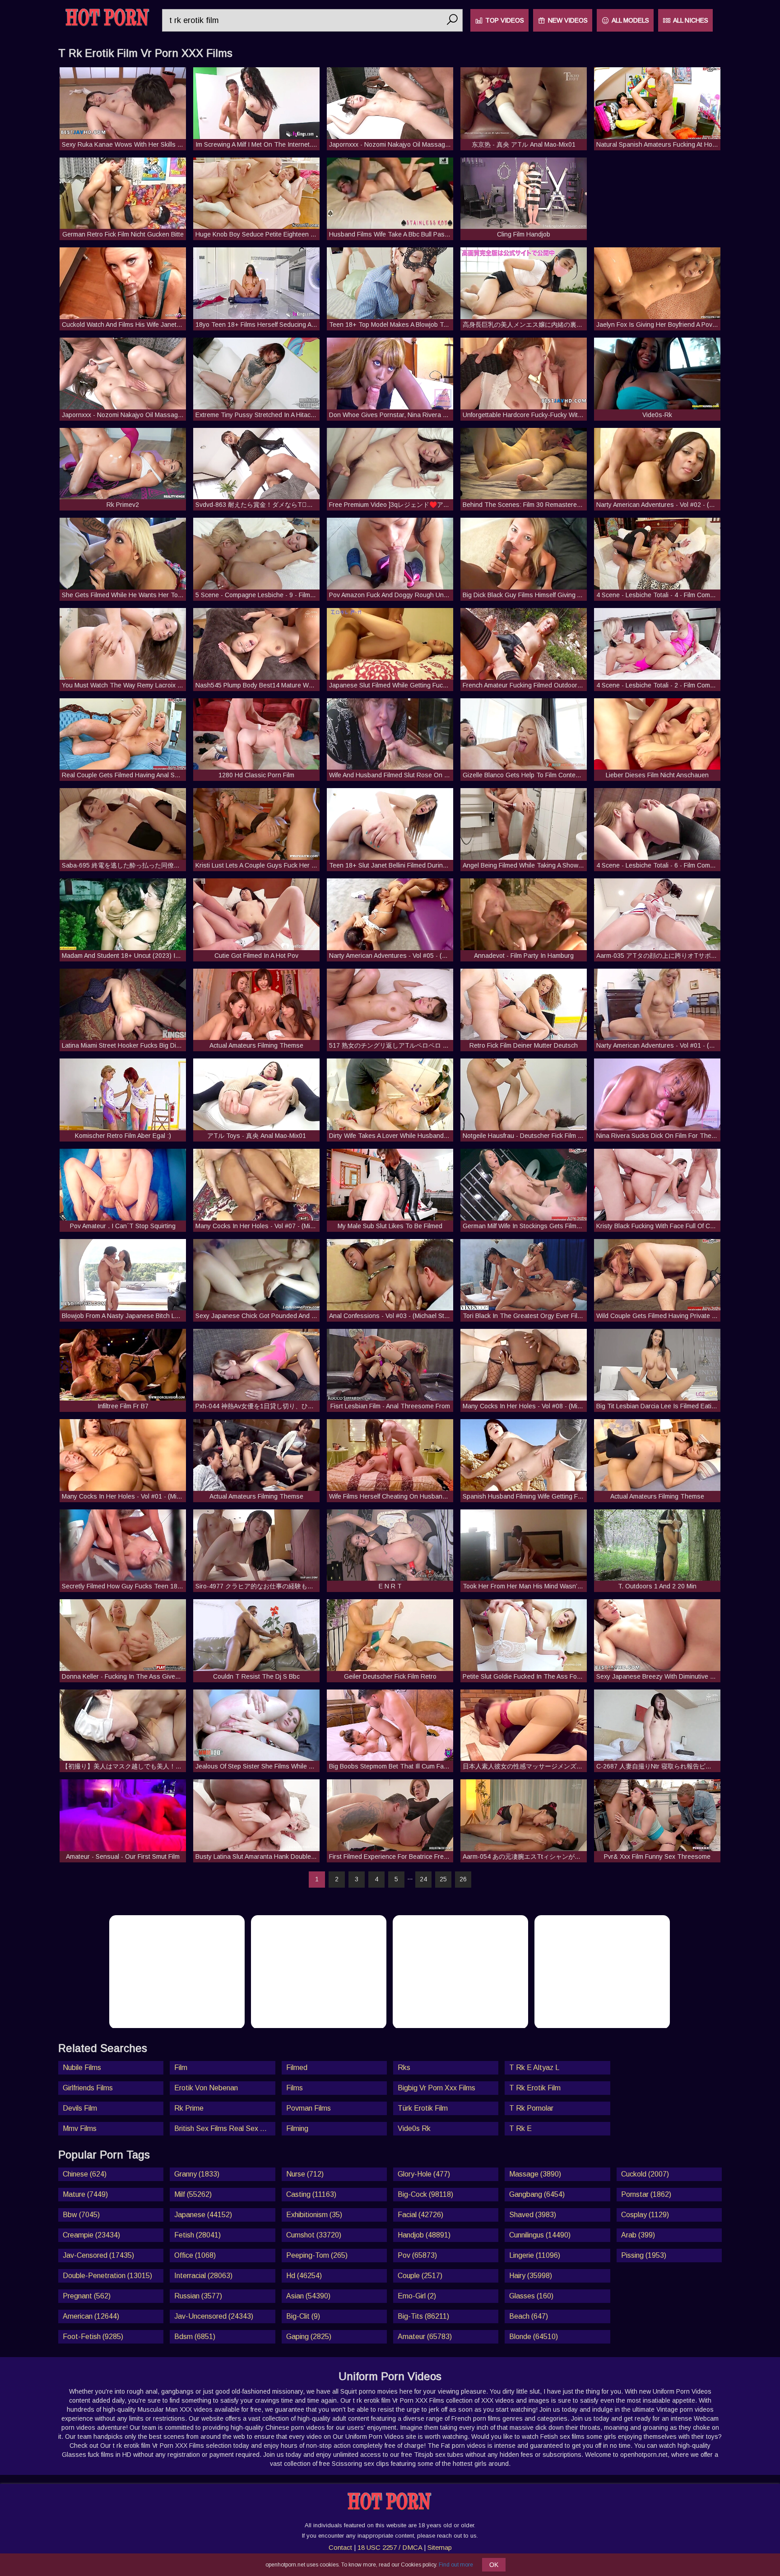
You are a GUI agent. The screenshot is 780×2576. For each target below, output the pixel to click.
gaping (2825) (309, 2337)
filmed (297, 2068)
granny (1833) (197, 2174)
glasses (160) (531, 2296)
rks (404, 2068)
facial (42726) (420, 2215)
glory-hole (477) (424, 2174)
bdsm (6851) (195, 2337)
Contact (340, 2547)
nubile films (82, 2068)
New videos (568, 20)
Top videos (505, 20)
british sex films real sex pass (225, 2128)
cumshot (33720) (314, 2235)
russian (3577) (198, 2296)
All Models (630, 20)
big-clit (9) (303, 2316)
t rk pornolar (531, 2108)
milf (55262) (193, 2194)
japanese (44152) (203, 2215)
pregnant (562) (87, 2296)
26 (463, 1879)
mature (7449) (85, 2194)
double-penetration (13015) (107, 2276)
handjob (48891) (424, 2235)
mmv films (80, 2128)
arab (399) (638, 2235)
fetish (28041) (197, 2235)
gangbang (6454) (537, 2194)
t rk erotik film (535, 2088)
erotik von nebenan (206, 2088)
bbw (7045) (81, 2215)
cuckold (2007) (645, 2174)
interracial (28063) (203, 2276)
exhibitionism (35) (314, 2215)
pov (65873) (417, 2255)
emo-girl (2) (417, 2296)
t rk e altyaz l (534, 2068)
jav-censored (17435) (98, 2255)
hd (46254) (304, 2276)
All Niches (691, 20)
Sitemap (440, 2547)
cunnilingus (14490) (540, 2235)
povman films (309, 2108)
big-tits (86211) (423, 2316)
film (181, 2068)
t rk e (520, 2128)
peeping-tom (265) (317, 2255)
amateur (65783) (425, 2337)
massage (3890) (535, 2174)
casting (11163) (311, 2194)
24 (423, 1879)
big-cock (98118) (425, 2194)
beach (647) (529, 2316)
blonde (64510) (534, 2337)
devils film (80, 2108)
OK (494, 2565)
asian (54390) (308, 2296)
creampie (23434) (91, 2235)
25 (443, 1879)
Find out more (456, 2565)
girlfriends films (88, 2088)
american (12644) (91, 2316)
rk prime (189, 2108)
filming (297, 2128)
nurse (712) (305, 2174)
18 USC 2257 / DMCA (390, 2547)
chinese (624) (85, 2174)
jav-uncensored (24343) (214, 2316)
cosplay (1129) (645, 2215)
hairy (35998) (531, 2276)
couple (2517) (420, 2276)
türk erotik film (423, 2108)
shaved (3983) (533, 2215)
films (295, 2088)
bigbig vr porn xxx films (436, 2088)
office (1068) (195, 2255)
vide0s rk (414, 2128)
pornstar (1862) (646, 2194)
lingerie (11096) (535, 2255)
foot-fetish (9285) (93, 2337)
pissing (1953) (644, 2255)
